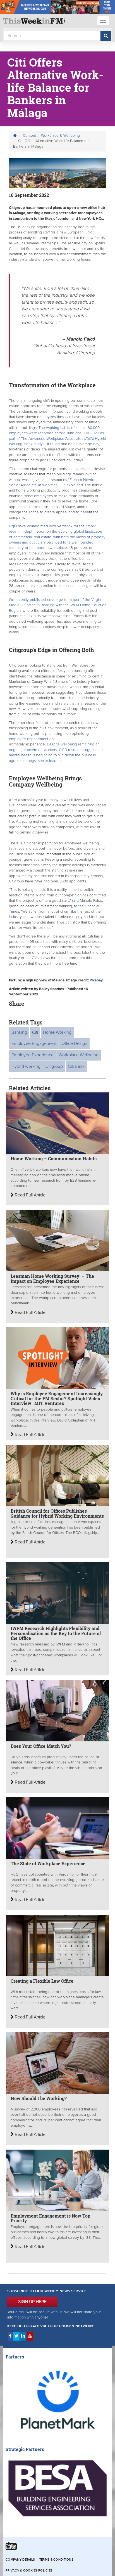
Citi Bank (76, 1066)
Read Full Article (30, 1195)
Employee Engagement (34, 1043)
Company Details (20, 2560)
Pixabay (96, 980)
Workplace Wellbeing (79, 1055)
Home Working (57, 1032)
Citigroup (54, 1066)
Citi (35, 1032)
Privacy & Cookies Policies (29, 2571)
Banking (19, 1032)
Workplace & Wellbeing (60, 136)
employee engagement (29, 739)
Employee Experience (33, 1055)
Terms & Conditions (56, 2560)
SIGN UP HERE (32, 2302)
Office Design (74, 1043)
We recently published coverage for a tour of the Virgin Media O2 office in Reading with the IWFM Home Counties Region (57, 605)
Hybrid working (26, 1066)
